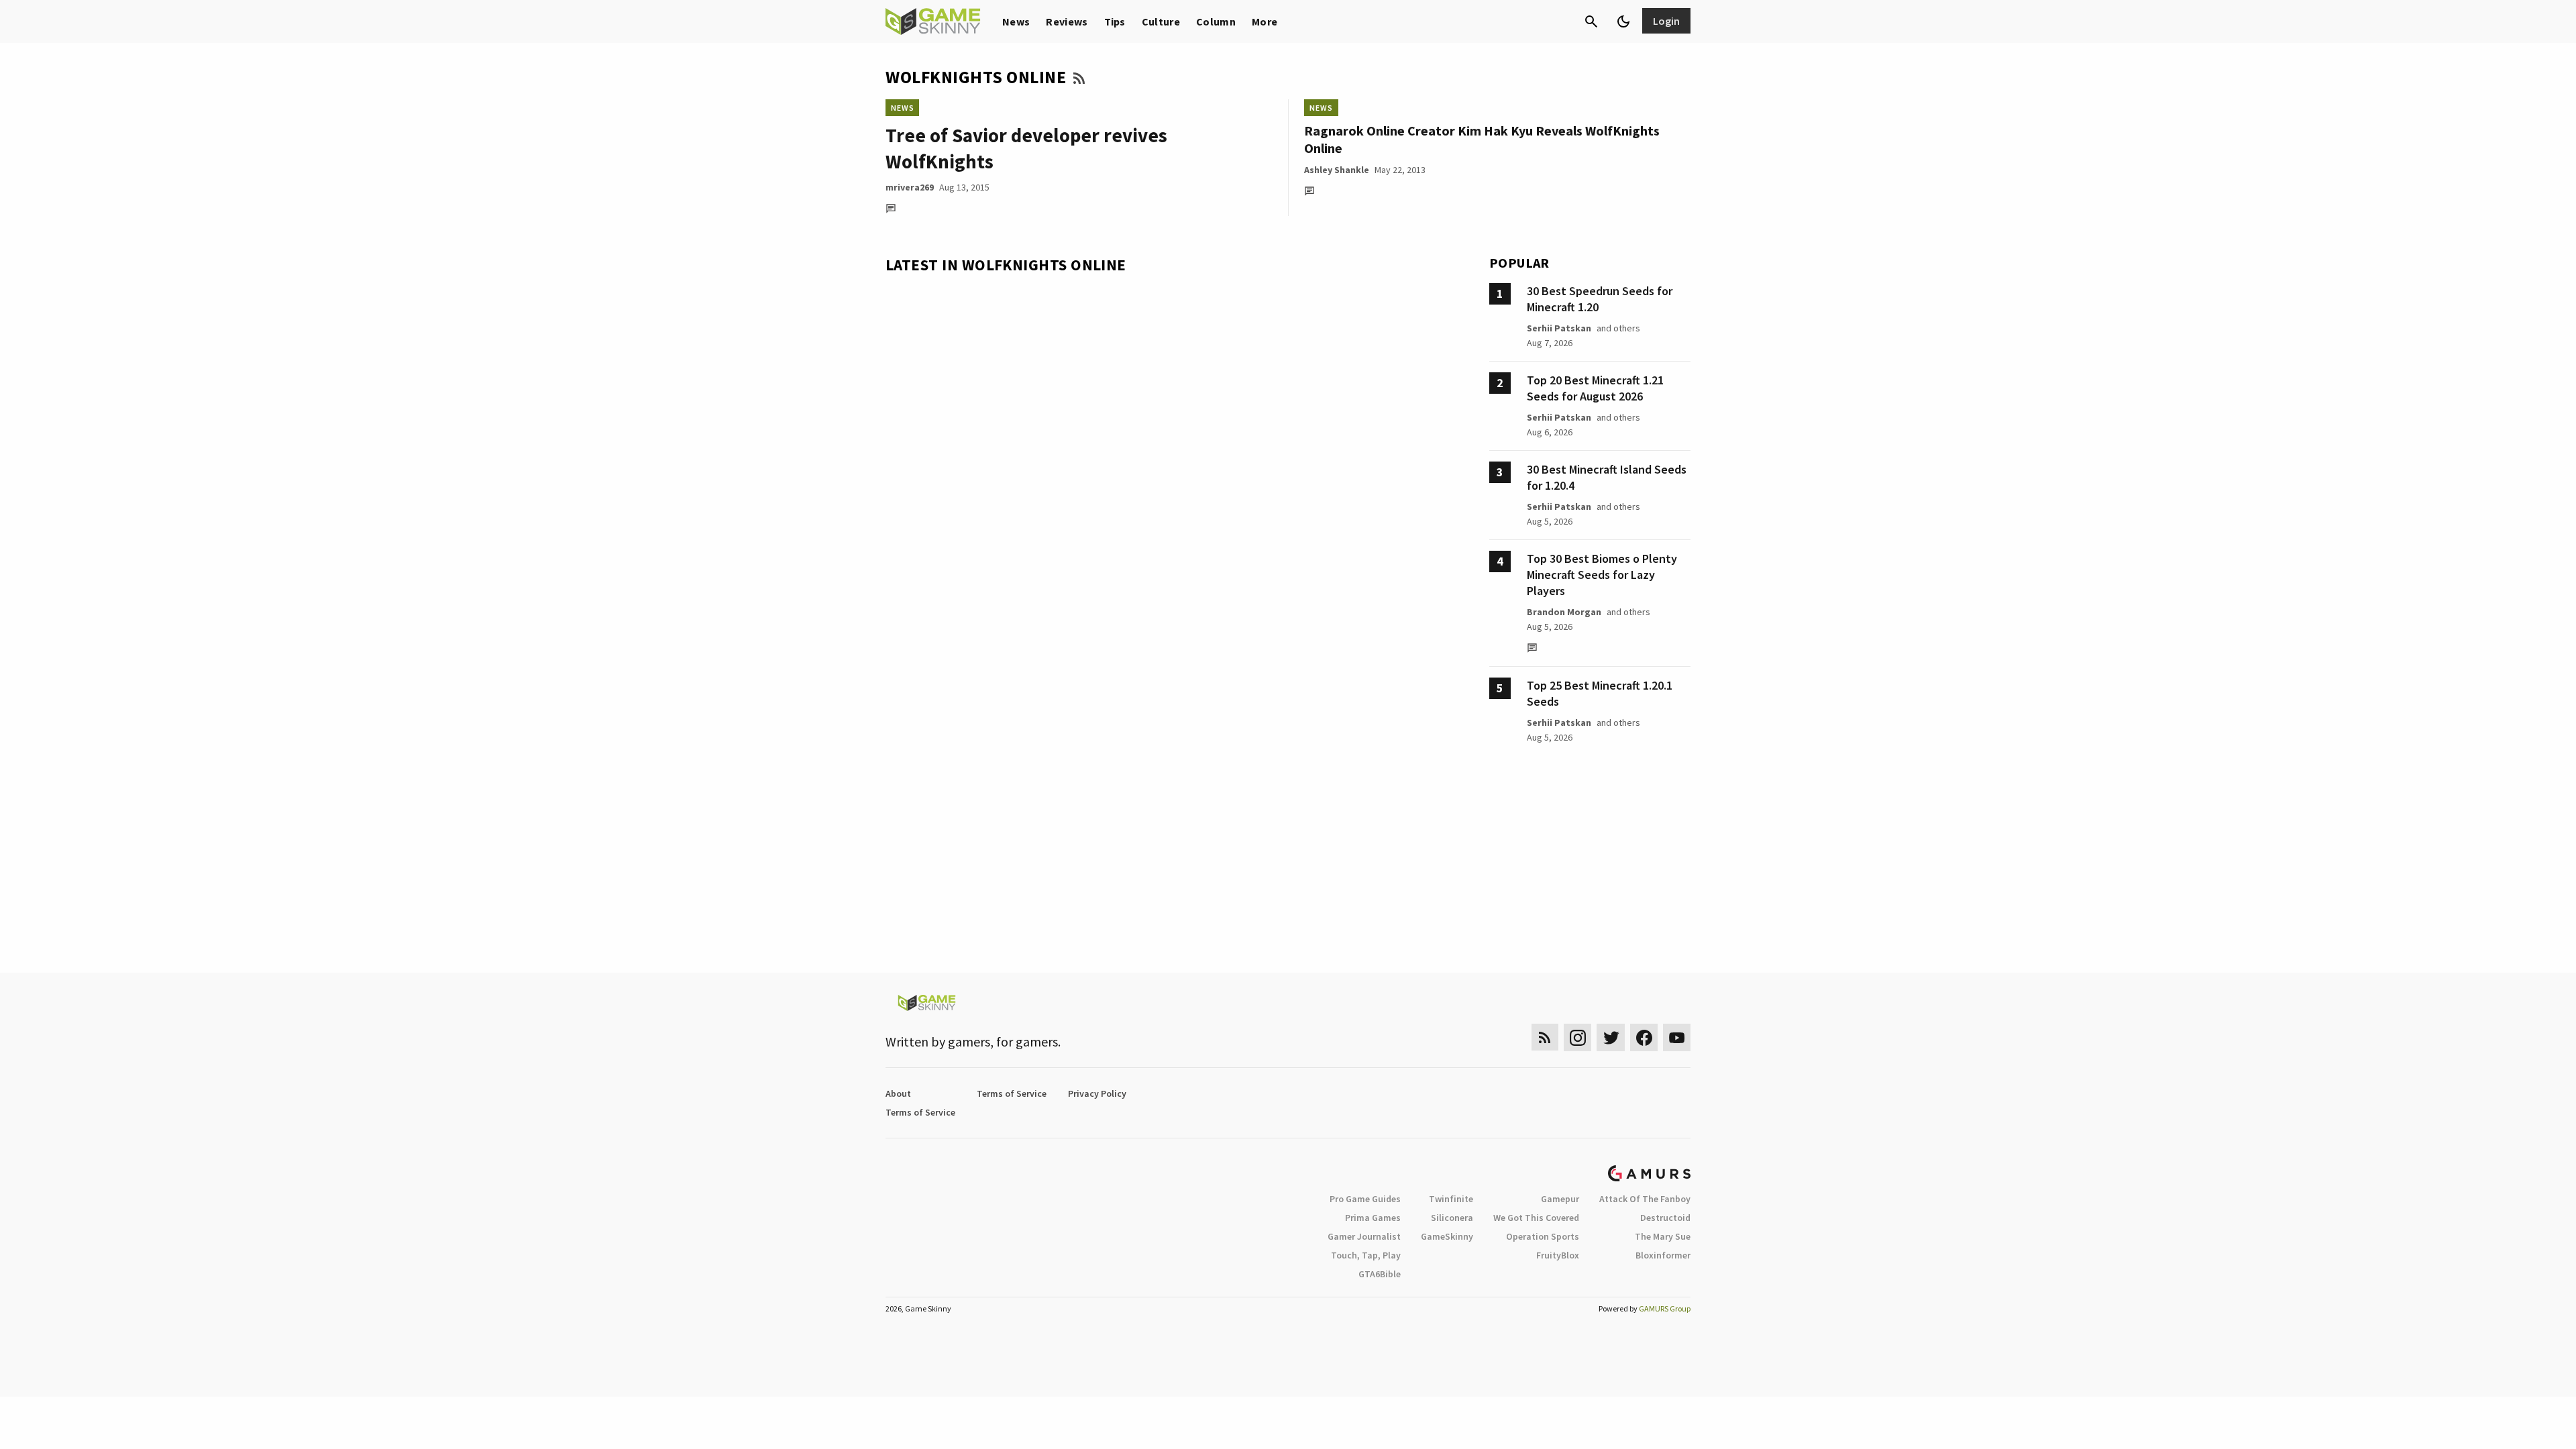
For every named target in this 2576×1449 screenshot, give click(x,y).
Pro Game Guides (1365, 1199)
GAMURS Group (1665, 1308)
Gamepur (1560, 1199)
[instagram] (1577, 1037)
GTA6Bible (1380, 1274)
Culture (1161, 21)
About (898, 1093)
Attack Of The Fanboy (1645, 1199)
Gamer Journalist (1364, 1236)
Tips (1115, 21)
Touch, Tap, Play (1366, 1255)
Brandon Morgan (1564, 612)
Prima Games (1373, 1218)
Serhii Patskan (1559, 328)
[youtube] (1677, 1037)
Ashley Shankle (1337, 170)
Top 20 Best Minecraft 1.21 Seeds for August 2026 (1595, 388)
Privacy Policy (1097, 1093)
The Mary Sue (1663, 1236)
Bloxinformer (1663, 1255)
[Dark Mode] (1623, 21)
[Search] (1591, 21)
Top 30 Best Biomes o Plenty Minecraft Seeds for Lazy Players (1602, 575)
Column (1216, 21)
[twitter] (1611, 1037)
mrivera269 (910, 187)
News (1016, 21)
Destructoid (1665, 1218)
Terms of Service (1012, 1093)
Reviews (1067, 21)
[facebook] (1644, 1037)
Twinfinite (1451, 1199)
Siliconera (1452, 1218)
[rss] (1545, 1037)
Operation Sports (1543, 1236)
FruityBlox (1558, 1255)
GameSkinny (1447, 1236)
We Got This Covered (1536, 1218)
